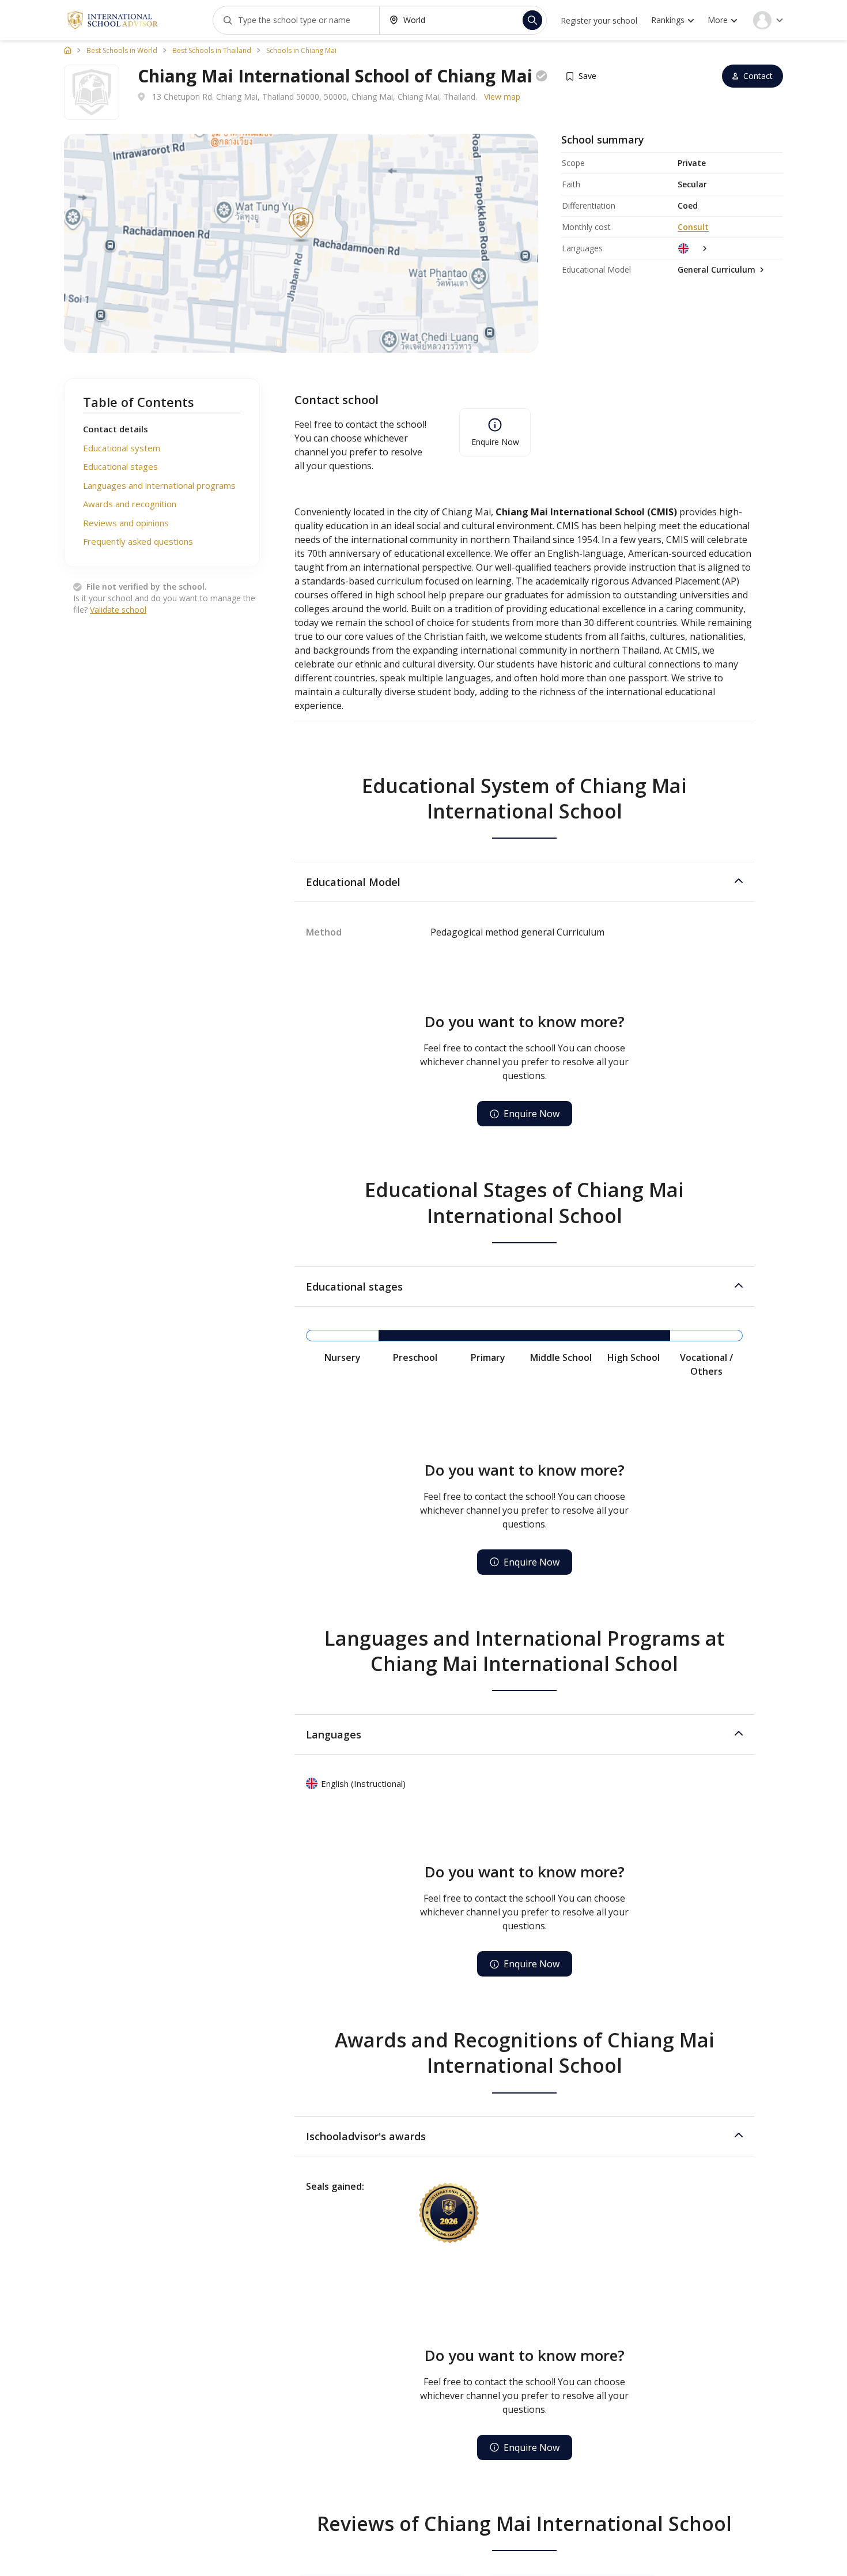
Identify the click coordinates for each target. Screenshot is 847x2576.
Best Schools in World (122, 51)
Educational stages (120, 466)
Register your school (599, 20)
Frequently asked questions (138, 541)
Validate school (118, 610)
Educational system (122, 448)
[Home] (68, 50)
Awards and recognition (130, 504)
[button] (524, 882)
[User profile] (768, 20)
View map (502, 97)
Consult (693, 227)
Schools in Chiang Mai (301, 51)
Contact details (116, 429)
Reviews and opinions (126, 523)
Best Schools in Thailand (212, 51)
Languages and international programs (159, 485)
